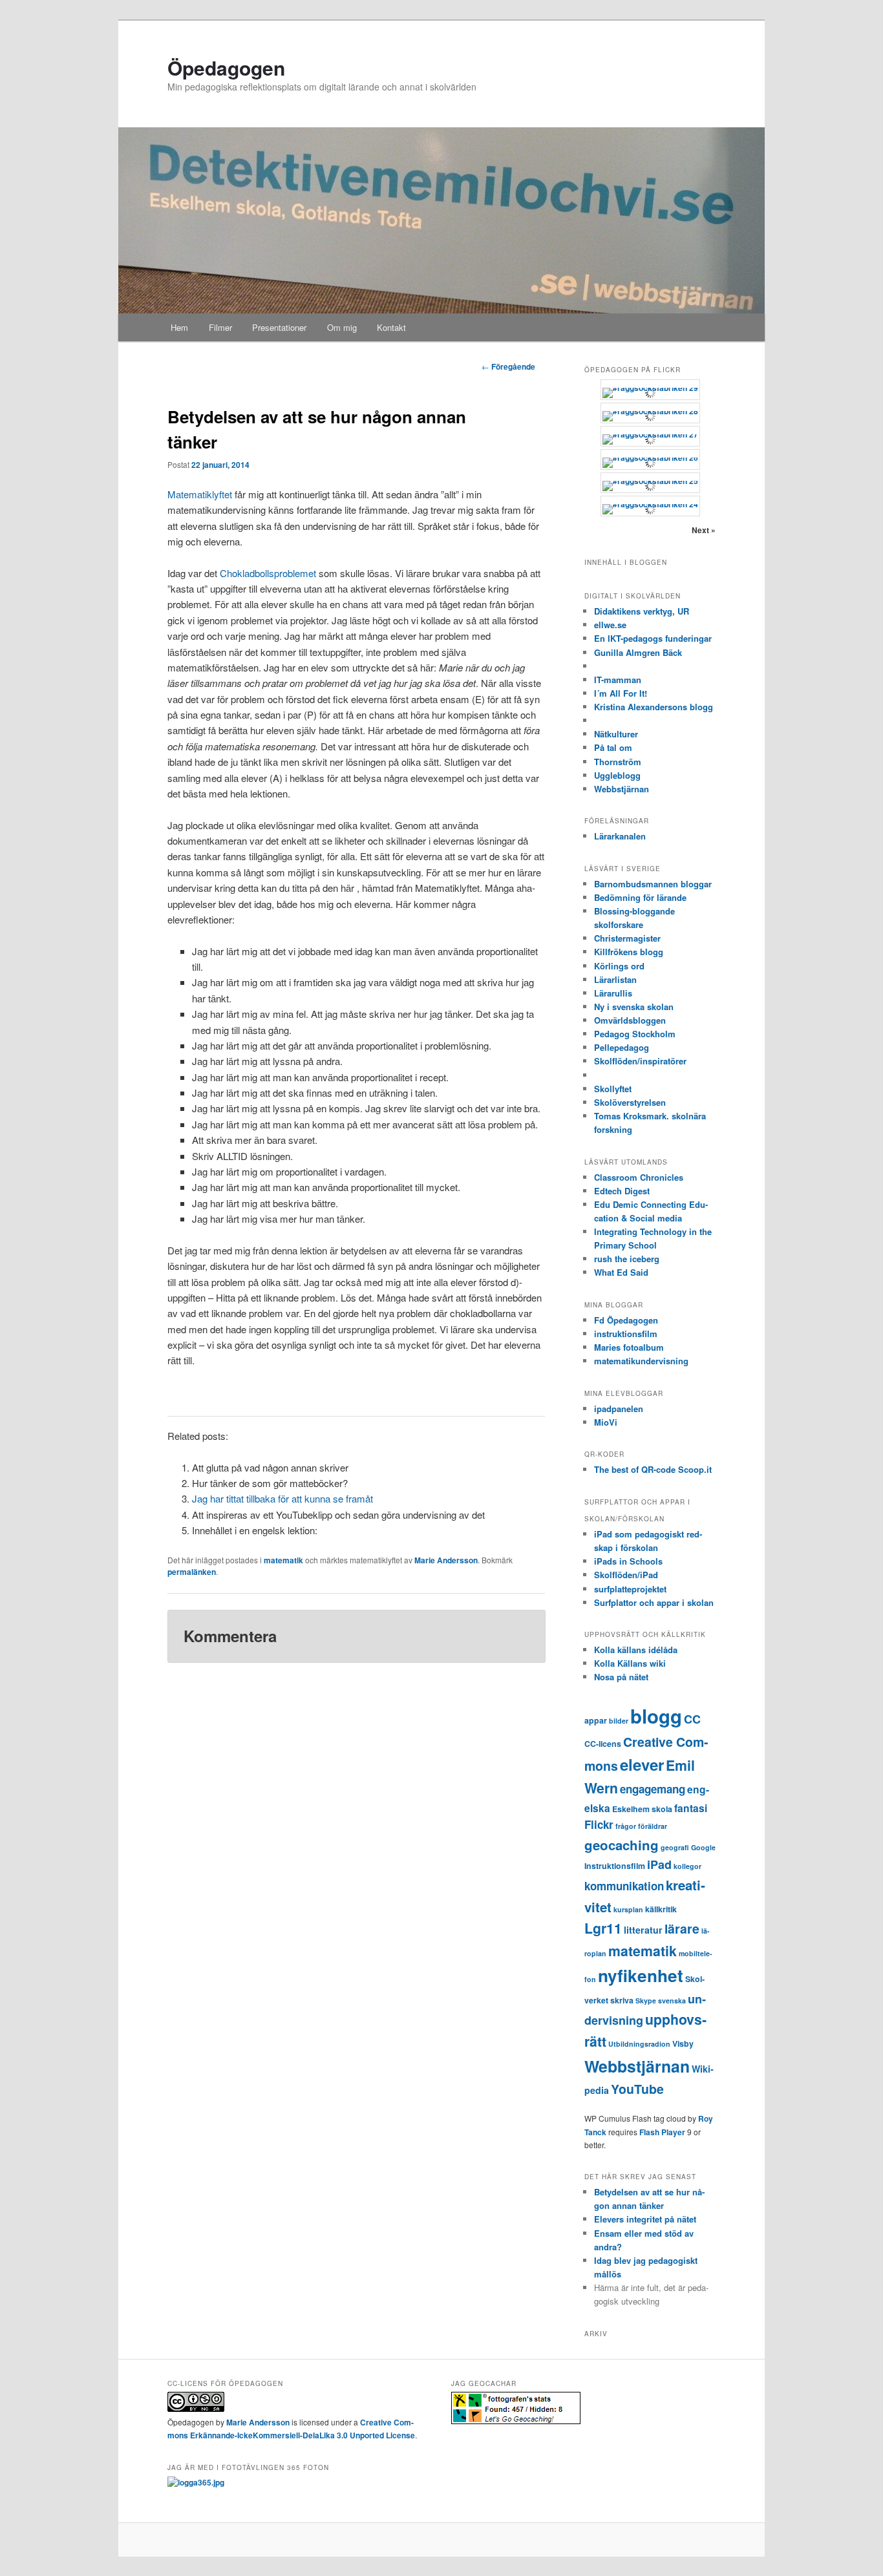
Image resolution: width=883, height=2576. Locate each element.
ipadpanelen (619, 1409)
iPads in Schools (628, 1561)
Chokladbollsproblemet (268, 573)
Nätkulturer (616, 734)
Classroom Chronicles (639, 1177)
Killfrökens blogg (629, 952)
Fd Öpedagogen (626, 1320)
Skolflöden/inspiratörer (640, 1061)
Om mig (342, 327)
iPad (659, 1864)
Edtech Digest (622, 1191)
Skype (646, 2001)
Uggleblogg (617, 775)
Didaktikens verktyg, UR (642, 611)
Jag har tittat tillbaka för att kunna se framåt (282, 1498)
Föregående (508, 366)
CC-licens (603, 1744)
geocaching (622, 1845)
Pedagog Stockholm (635, 1034)
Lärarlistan (615, 979)
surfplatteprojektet (630, 1589)
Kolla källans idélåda (636, 1650)
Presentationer (279, 327)
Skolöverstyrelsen (630, 1102)
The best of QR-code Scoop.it (653, 1469)
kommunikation (624, 1886)
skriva (622, 2000)
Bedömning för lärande (640, 897)
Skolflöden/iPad (626, 1575)
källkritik (661, 1909)
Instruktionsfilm (615, 1866)
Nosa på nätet (621, 1677)
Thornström (618, 762)
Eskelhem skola (642, 1809)
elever (642, 1764)
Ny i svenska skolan (634, 1007)
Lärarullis (613, 993)
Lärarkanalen (620, 836)
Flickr (599, 1824)
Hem (179, 327)
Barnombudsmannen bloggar (653, 884)
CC (692, 1719)
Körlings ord (619, 966)
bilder (619, 1721)
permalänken (192, 1572)
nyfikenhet (641, 1975)
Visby (683, 2043)
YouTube (637, 2089)
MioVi (606, 1422)
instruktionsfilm (626, 1334)
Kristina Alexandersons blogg (654, 707)
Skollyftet (613, 1089)
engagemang (653, 1789)
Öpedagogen (226, 68)
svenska (672, 2001)
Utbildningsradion (639, 2044)
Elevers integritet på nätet (645, 2219)
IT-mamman (618, 680)
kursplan (628, 1909)
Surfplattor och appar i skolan (654, 1602)
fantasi (691, 1808)
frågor (626, 1826)
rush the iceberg (627, 1259)
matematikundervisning (641, 1361)
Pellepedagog (622, 1047)
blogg (656, 1716)
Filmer (220, 327)
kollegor (687, 1866)
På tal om (613, 747)
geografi (675, 1847)
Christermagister (627, 938)
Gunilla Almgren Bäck (638, 652)
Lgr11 (603, 1928)
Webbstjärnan (622, 789)
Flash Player (662, 2132)
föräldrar (653, 1826)
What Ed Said (621, 1272)
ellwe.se (610, 625)
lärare (682, 1928)
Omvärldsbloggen (630, 1020)
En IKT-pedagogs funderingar (653, 638)
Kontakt (391, 327)
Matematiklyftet (200, 494)
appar (596, 1720)
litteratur (643, 1930)
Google (703, 1847)
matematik (283, 1560)
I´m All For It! (621, 693)
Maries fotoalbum (629, 1347)
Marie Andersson (446, 1560)
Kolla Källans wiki (630, 1663)
